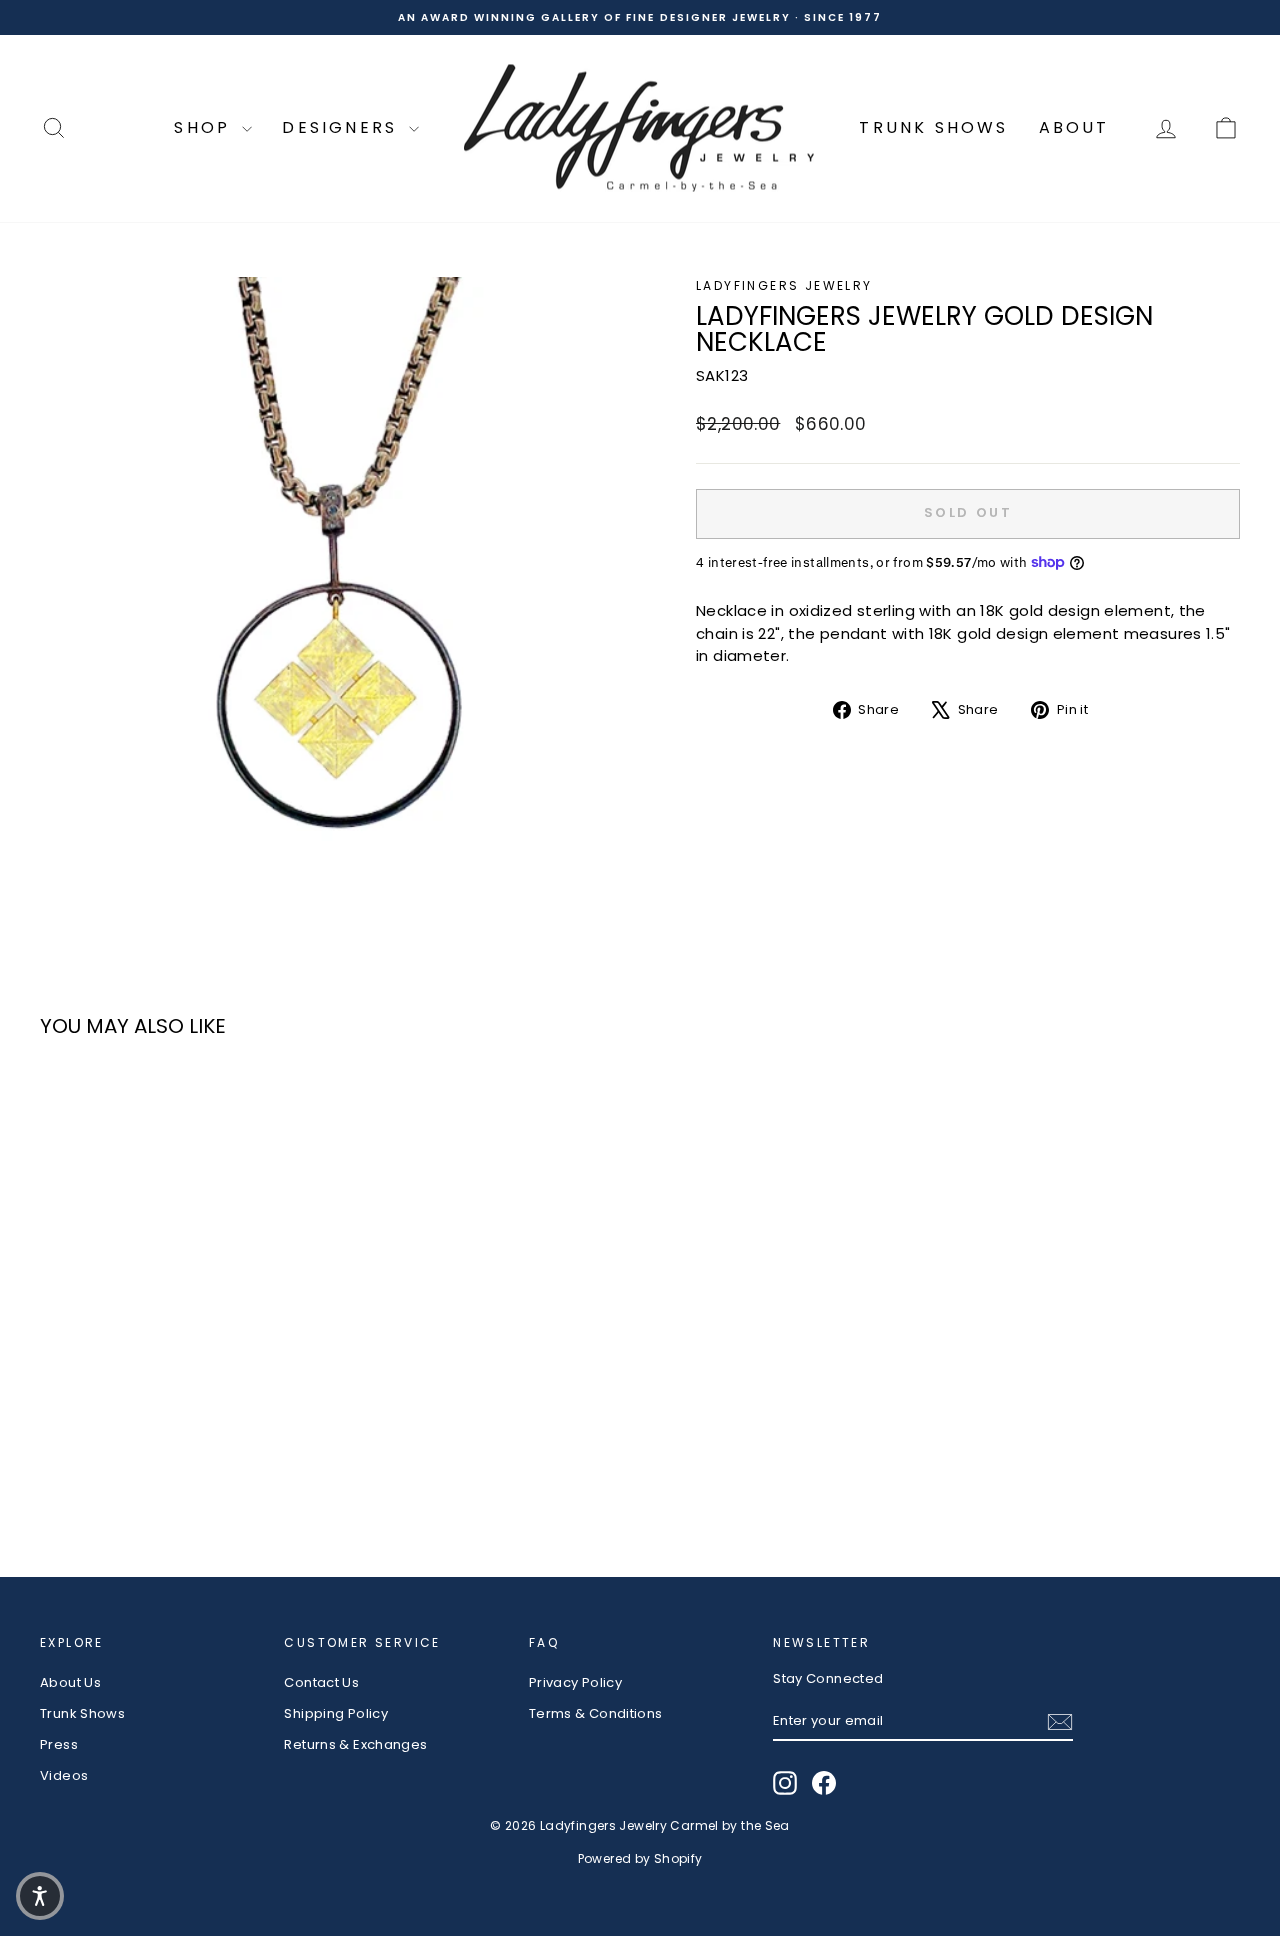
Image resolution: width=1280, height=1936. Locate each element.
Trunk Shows (933, 127)
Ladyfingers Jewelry (784, 285)
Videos (64, 1775)
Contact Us (321, 1682)
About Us (70, 1682)
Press (59, 1744)
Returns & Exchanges (355, 1744)
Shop (205, 127)
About (1074, 127)
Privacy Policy (575, 1682)
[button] (40, 1896)
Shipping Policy (336, 1713)
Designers (343, 127)
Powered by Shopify (640, 1858)
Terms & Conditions (596, 1713)
